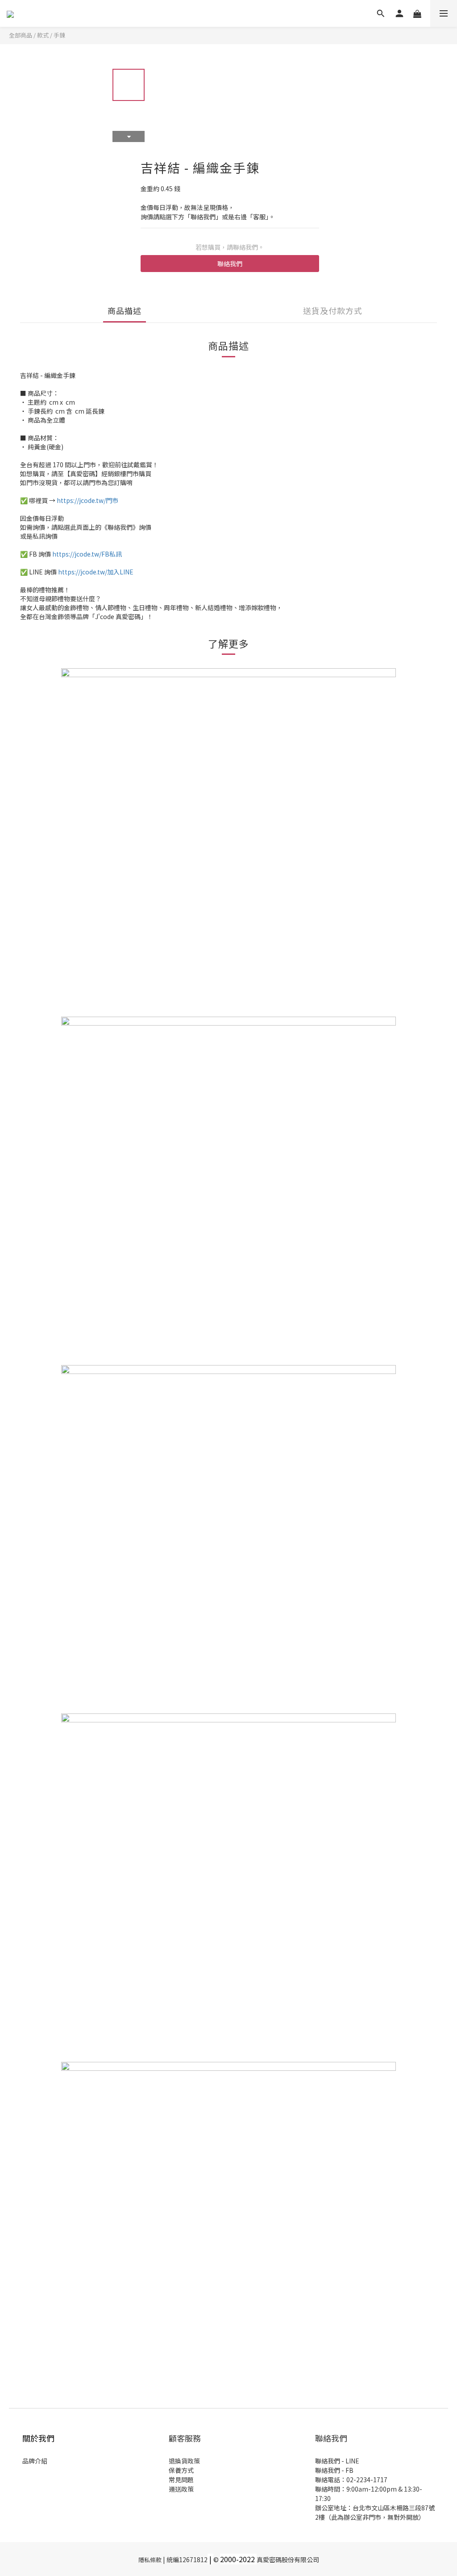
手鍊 (59, 35)
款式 (43, 35)
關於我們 (38, 2438)
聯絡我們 (230, 264)
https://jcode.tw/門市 (87, 500)
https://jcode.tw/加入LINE (96, 572)
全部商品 (21, 35)
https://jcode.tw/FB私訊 (87, 554)
